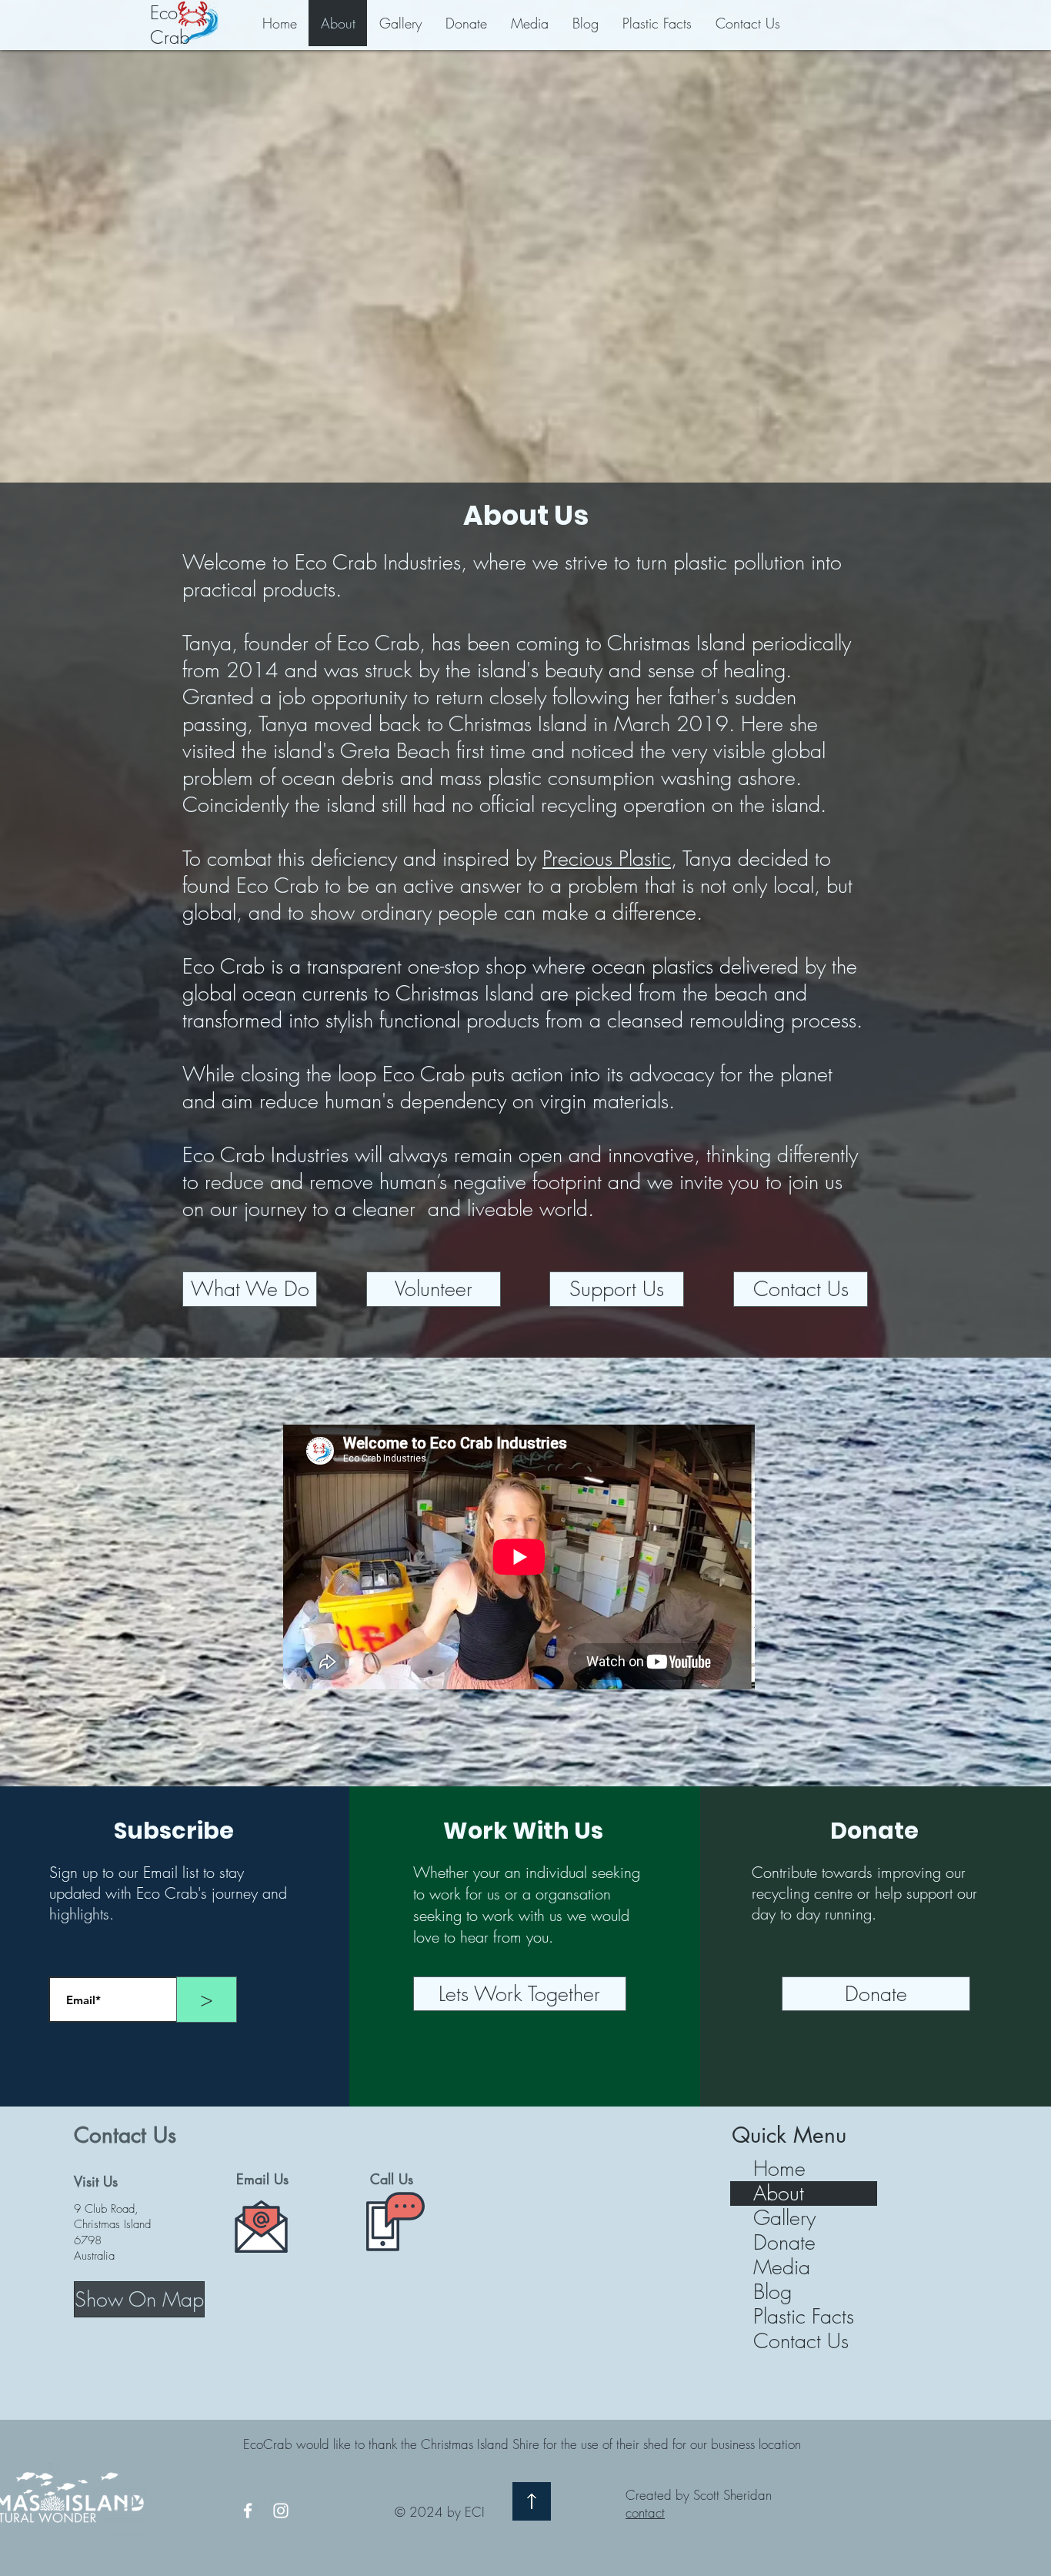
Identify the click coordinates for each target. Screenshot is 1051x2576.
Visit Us (96, 2181)
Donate (784, 2243)
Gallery (784, 2218)
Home (779, 2169)
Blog (772, 2292)
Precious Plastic (607, 859)
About (779, 2193)
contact (645, 2513)
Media (782, 2267)
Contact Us (801, 2341)
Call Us (392, 2179)
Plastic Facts (804, 2317)
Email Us (262, 2179)
